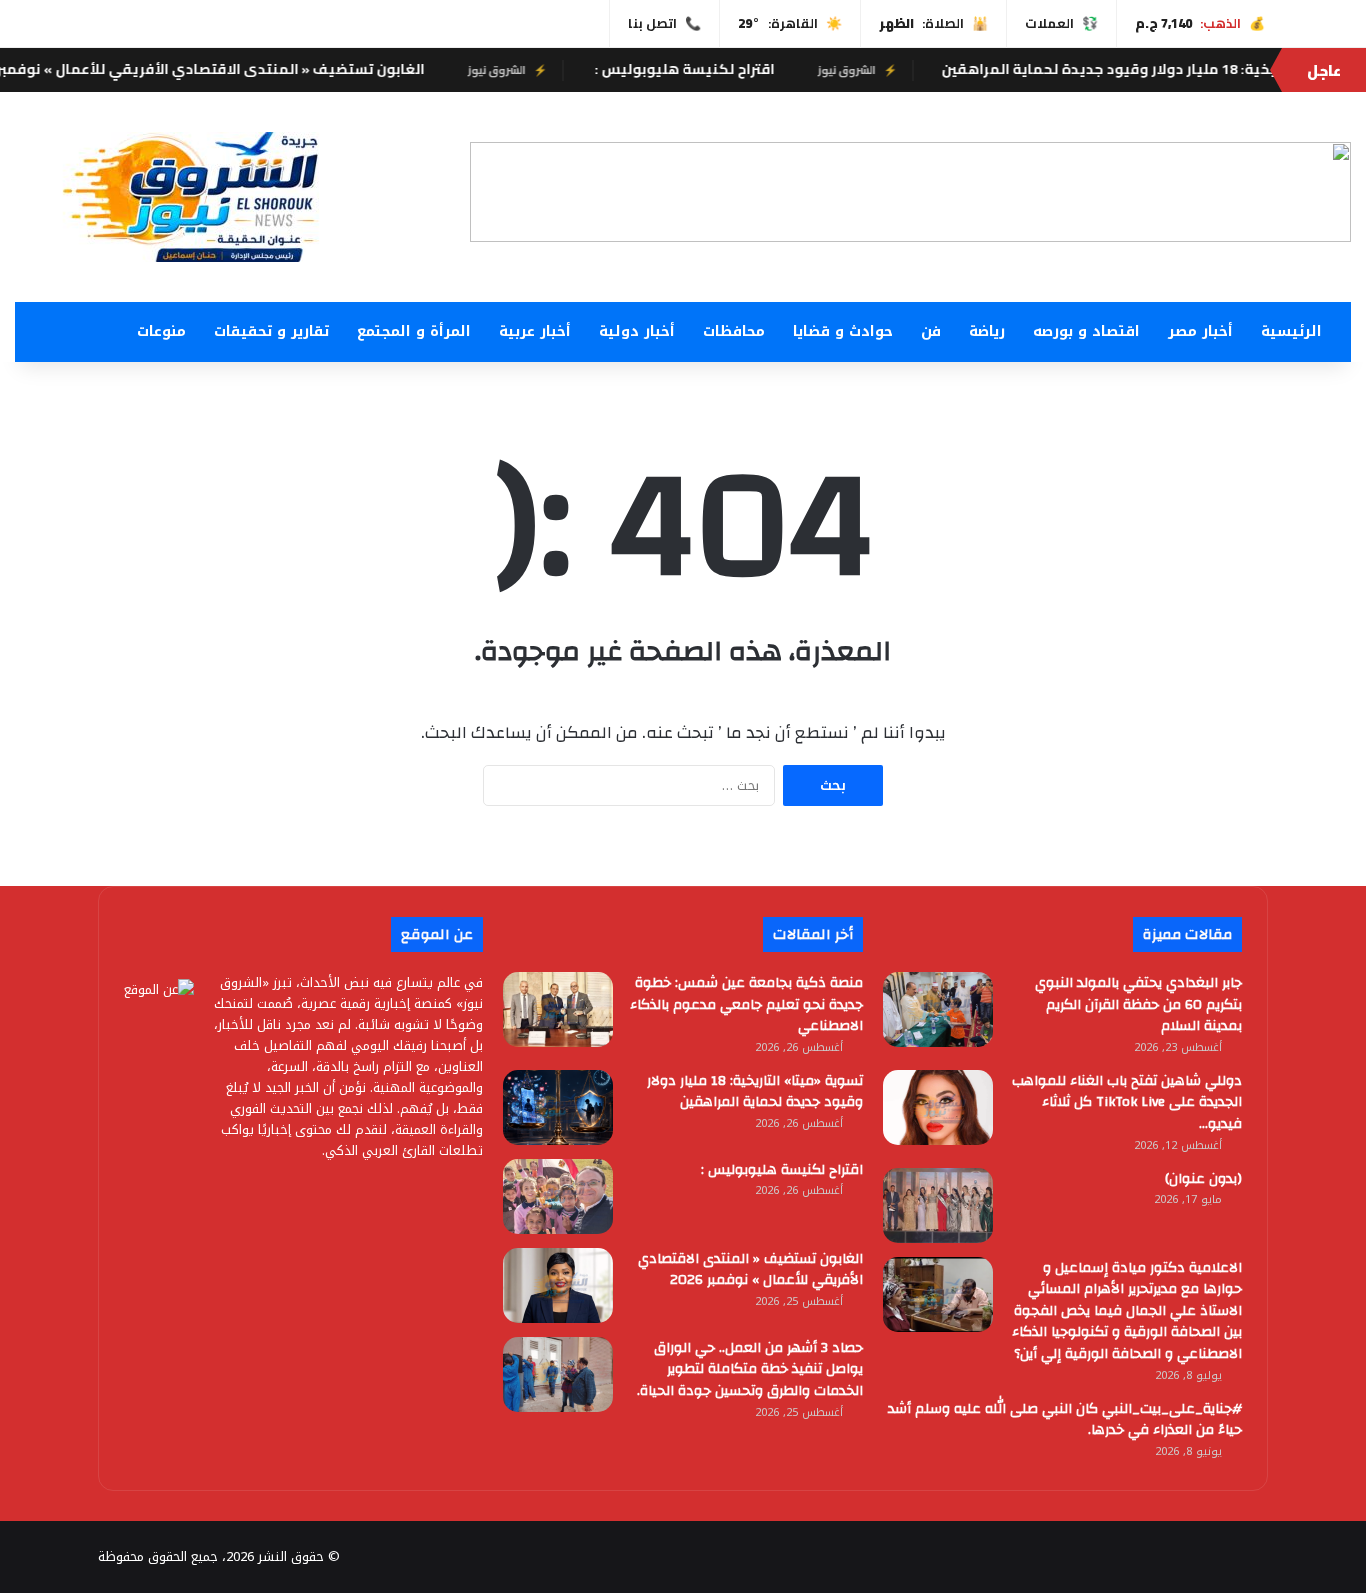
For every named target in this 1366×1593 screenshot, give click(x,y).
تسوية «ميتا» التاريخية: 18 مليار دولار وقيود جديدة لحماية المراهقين (755, 1092)
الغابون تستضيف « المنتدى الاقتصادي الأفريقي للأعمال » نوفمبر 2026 (750, 1270)
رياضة (987, 331)
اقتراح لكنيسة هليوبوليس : (720, 69)
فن (931, 331)
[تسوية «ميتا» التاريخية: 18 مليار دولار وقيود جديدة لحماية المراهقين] (558, 1107)
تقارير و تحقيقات (271, 331)
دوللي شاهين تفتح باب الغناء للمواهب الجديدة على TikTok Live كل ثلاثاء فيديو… (1127, 1102)
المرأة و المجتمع (414, 331)
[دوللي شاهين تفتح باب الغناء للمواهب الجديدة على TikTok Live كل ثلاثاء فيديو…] (938, 1107)
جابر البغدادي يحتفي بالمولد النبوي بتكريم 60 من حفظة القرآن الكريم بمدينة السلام (1138, 1004)
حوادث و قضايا (843, 331)
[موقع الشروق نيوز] (215, 197)
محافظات (734, 331)
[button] (501, 192)
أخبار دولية (637, 331)
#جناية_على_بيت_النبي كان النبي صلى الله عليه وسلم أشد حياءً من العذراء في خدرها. (1065, 1420)
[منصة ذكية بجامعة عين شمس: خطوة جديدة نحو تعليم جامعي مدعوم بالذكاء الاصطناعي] (558, 1009)
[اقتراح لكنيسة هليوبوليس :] (558, 1196)
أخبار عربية (535, 331)
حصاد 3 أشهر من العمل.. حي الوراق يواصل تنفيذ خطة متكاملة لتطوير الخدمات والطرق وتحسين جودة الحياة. (750, 1369)
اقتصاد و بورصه (1086, 331)
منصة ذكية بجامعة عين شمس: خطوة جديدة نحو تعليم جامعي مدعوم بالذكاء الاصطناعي (746, 1004)
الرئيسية (1291, 331)
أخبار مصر (1200, 331)
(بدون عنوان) (1203, 1179)
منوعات (161, 331)
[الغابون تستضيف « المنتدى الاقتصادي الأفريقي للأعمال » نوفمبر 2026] (558, 1285)
